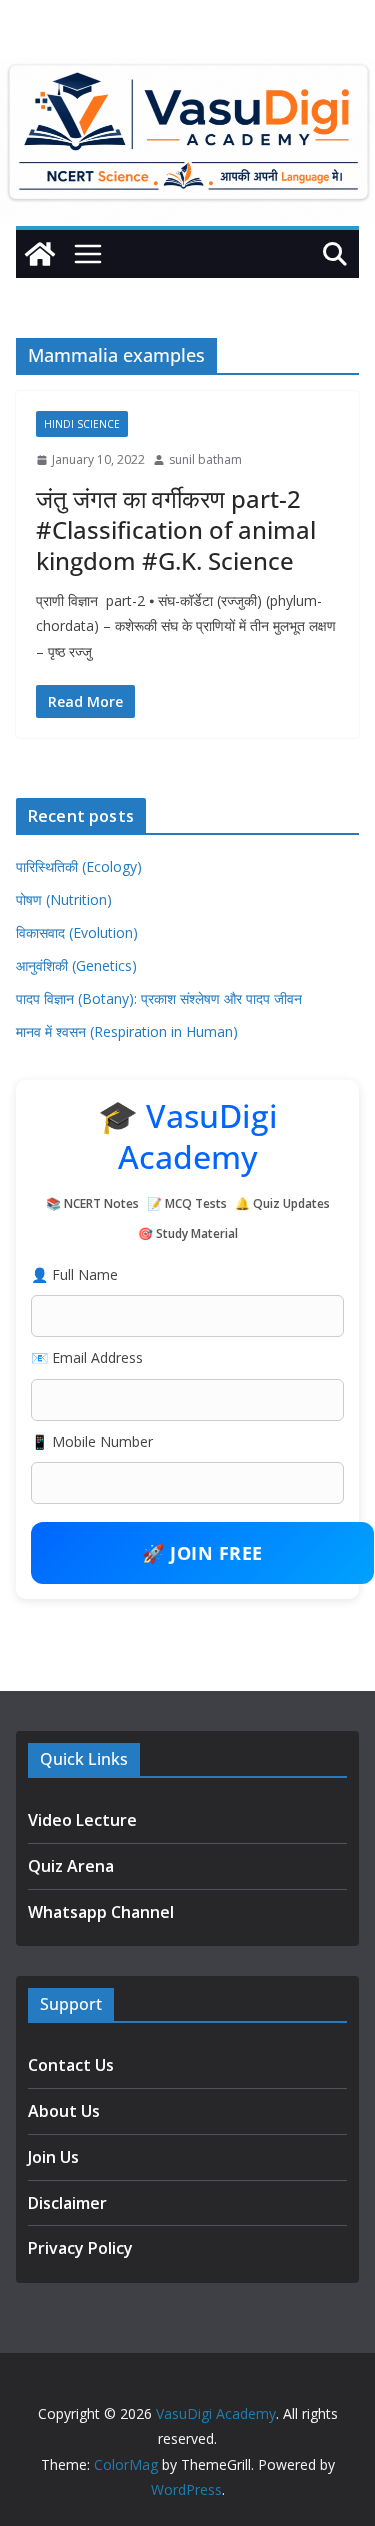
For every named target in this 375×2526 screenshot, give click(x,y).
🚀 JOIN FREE (202, 1553)
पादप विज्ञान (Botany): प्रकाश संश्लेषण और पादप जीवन (159, 998)
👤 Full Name (74, 1274)
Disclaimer (67, 2203)
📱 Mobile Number (92, 1441)
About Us (64, 2111)
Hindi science (82, 424)
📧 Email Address (87, 1357)
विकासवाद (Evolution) (77, 932)
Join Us (53, 2157)
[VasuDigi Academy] (40, 254)
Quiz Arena (71, 1866)
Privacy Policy (80, 2248)
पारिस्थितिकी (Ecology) (79, 866)
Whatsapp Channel (101, 1912)
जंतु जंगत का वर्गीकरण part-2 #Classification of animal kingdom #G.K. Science (176, 529)
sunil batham (205, 459)
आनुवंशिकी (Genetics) (76, 965)
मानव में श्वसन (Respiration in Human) (127, 1031)
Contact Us (71, 2065)
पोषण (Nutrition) (64, 899)
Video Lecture (82, 1820)
